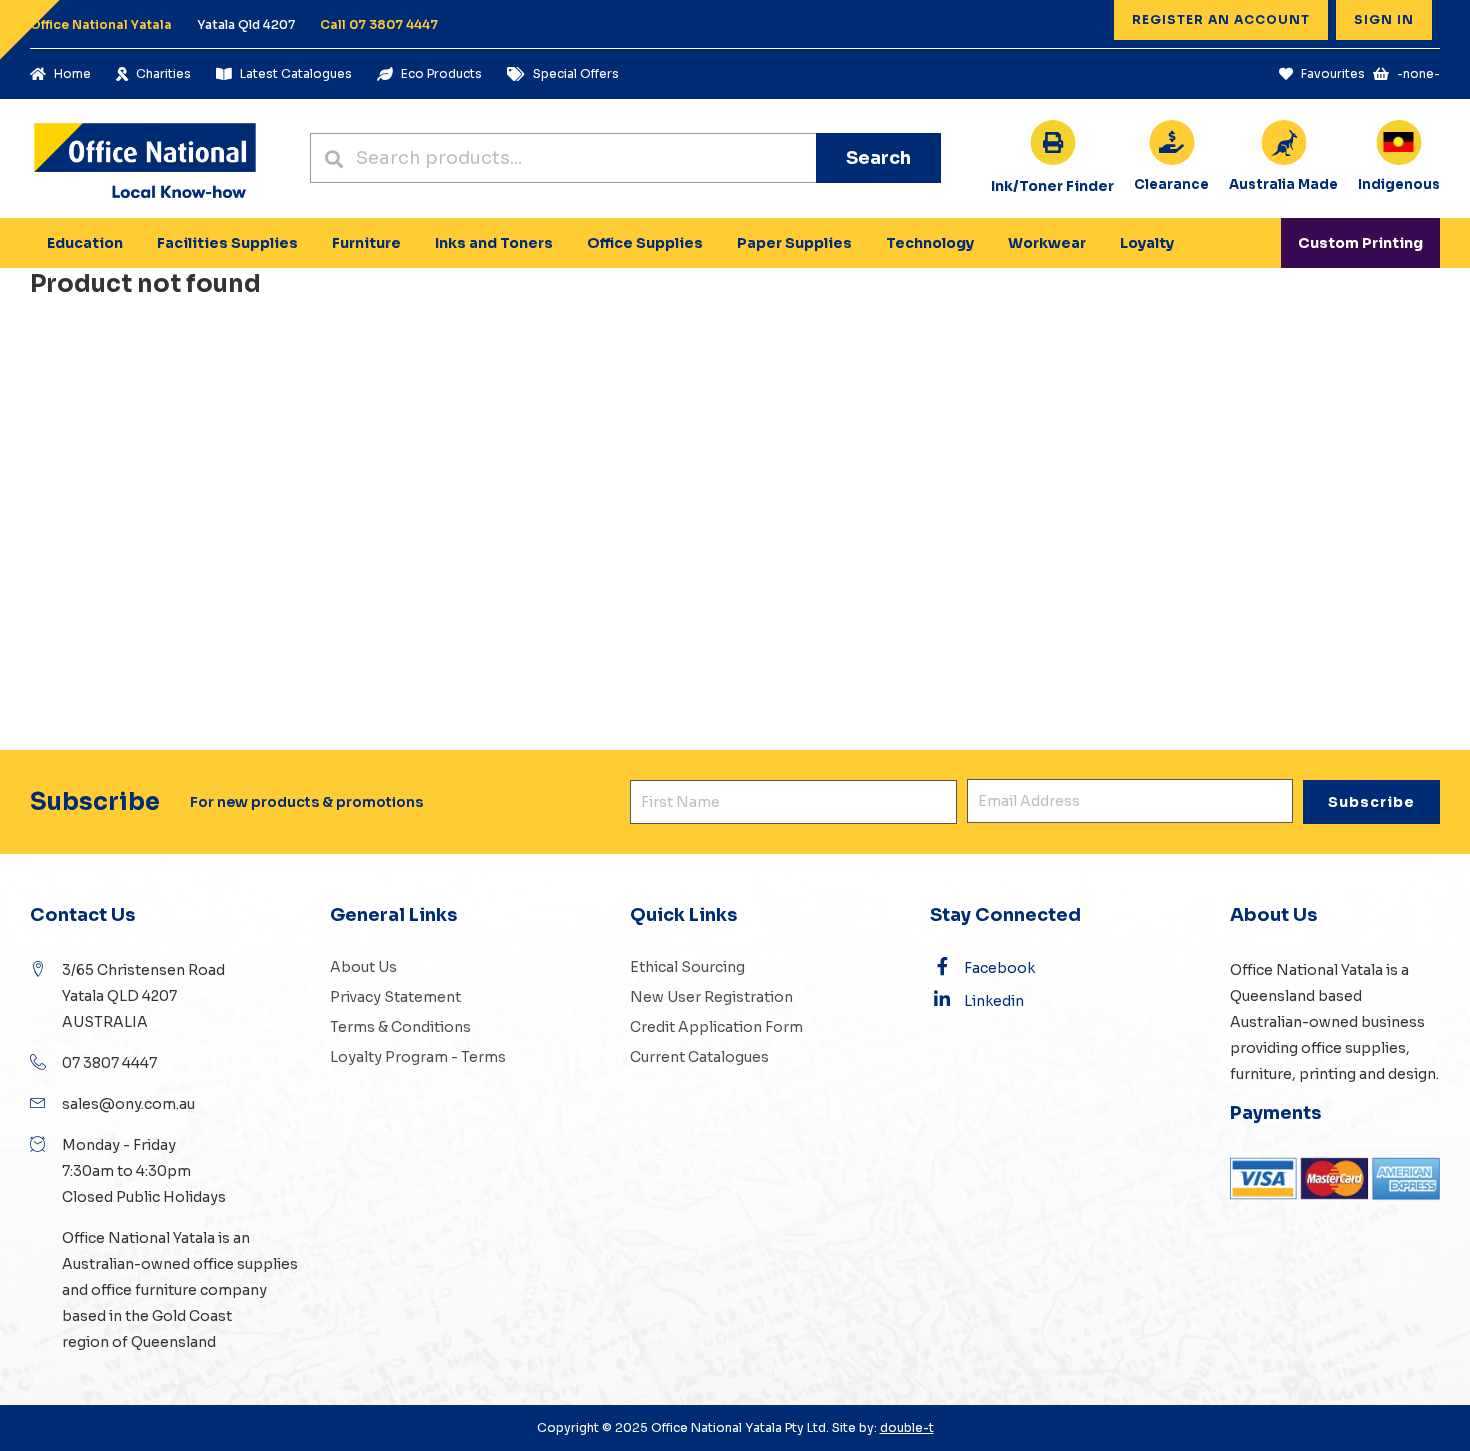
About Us (363, 967)
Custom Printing (1360, 243)
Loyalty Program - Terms (418, 1057)
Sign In (1384, 19)
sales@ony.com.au (128, 1104)
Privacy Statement (395, 997)
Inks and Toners (494, 243)
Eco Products (441, 73)
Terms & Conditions (400, 1027)
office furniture (142, 1290)
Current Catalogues (699, 1057)
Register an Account (1221, 19)
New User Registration (711, 997)
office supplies (245, 1264)
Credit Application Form (716, 1027)
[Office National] (145, 158)
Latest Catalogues (296, 73)
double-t (907, 1427)
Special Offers (576, 73)
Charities (163, 73)
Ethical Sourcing (687, 967)
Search (878, 158)
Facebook (999, 968)
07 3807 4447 (109, 1063)
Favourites (1333, 73)
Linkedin (994, 1001)
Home (72, 73)
